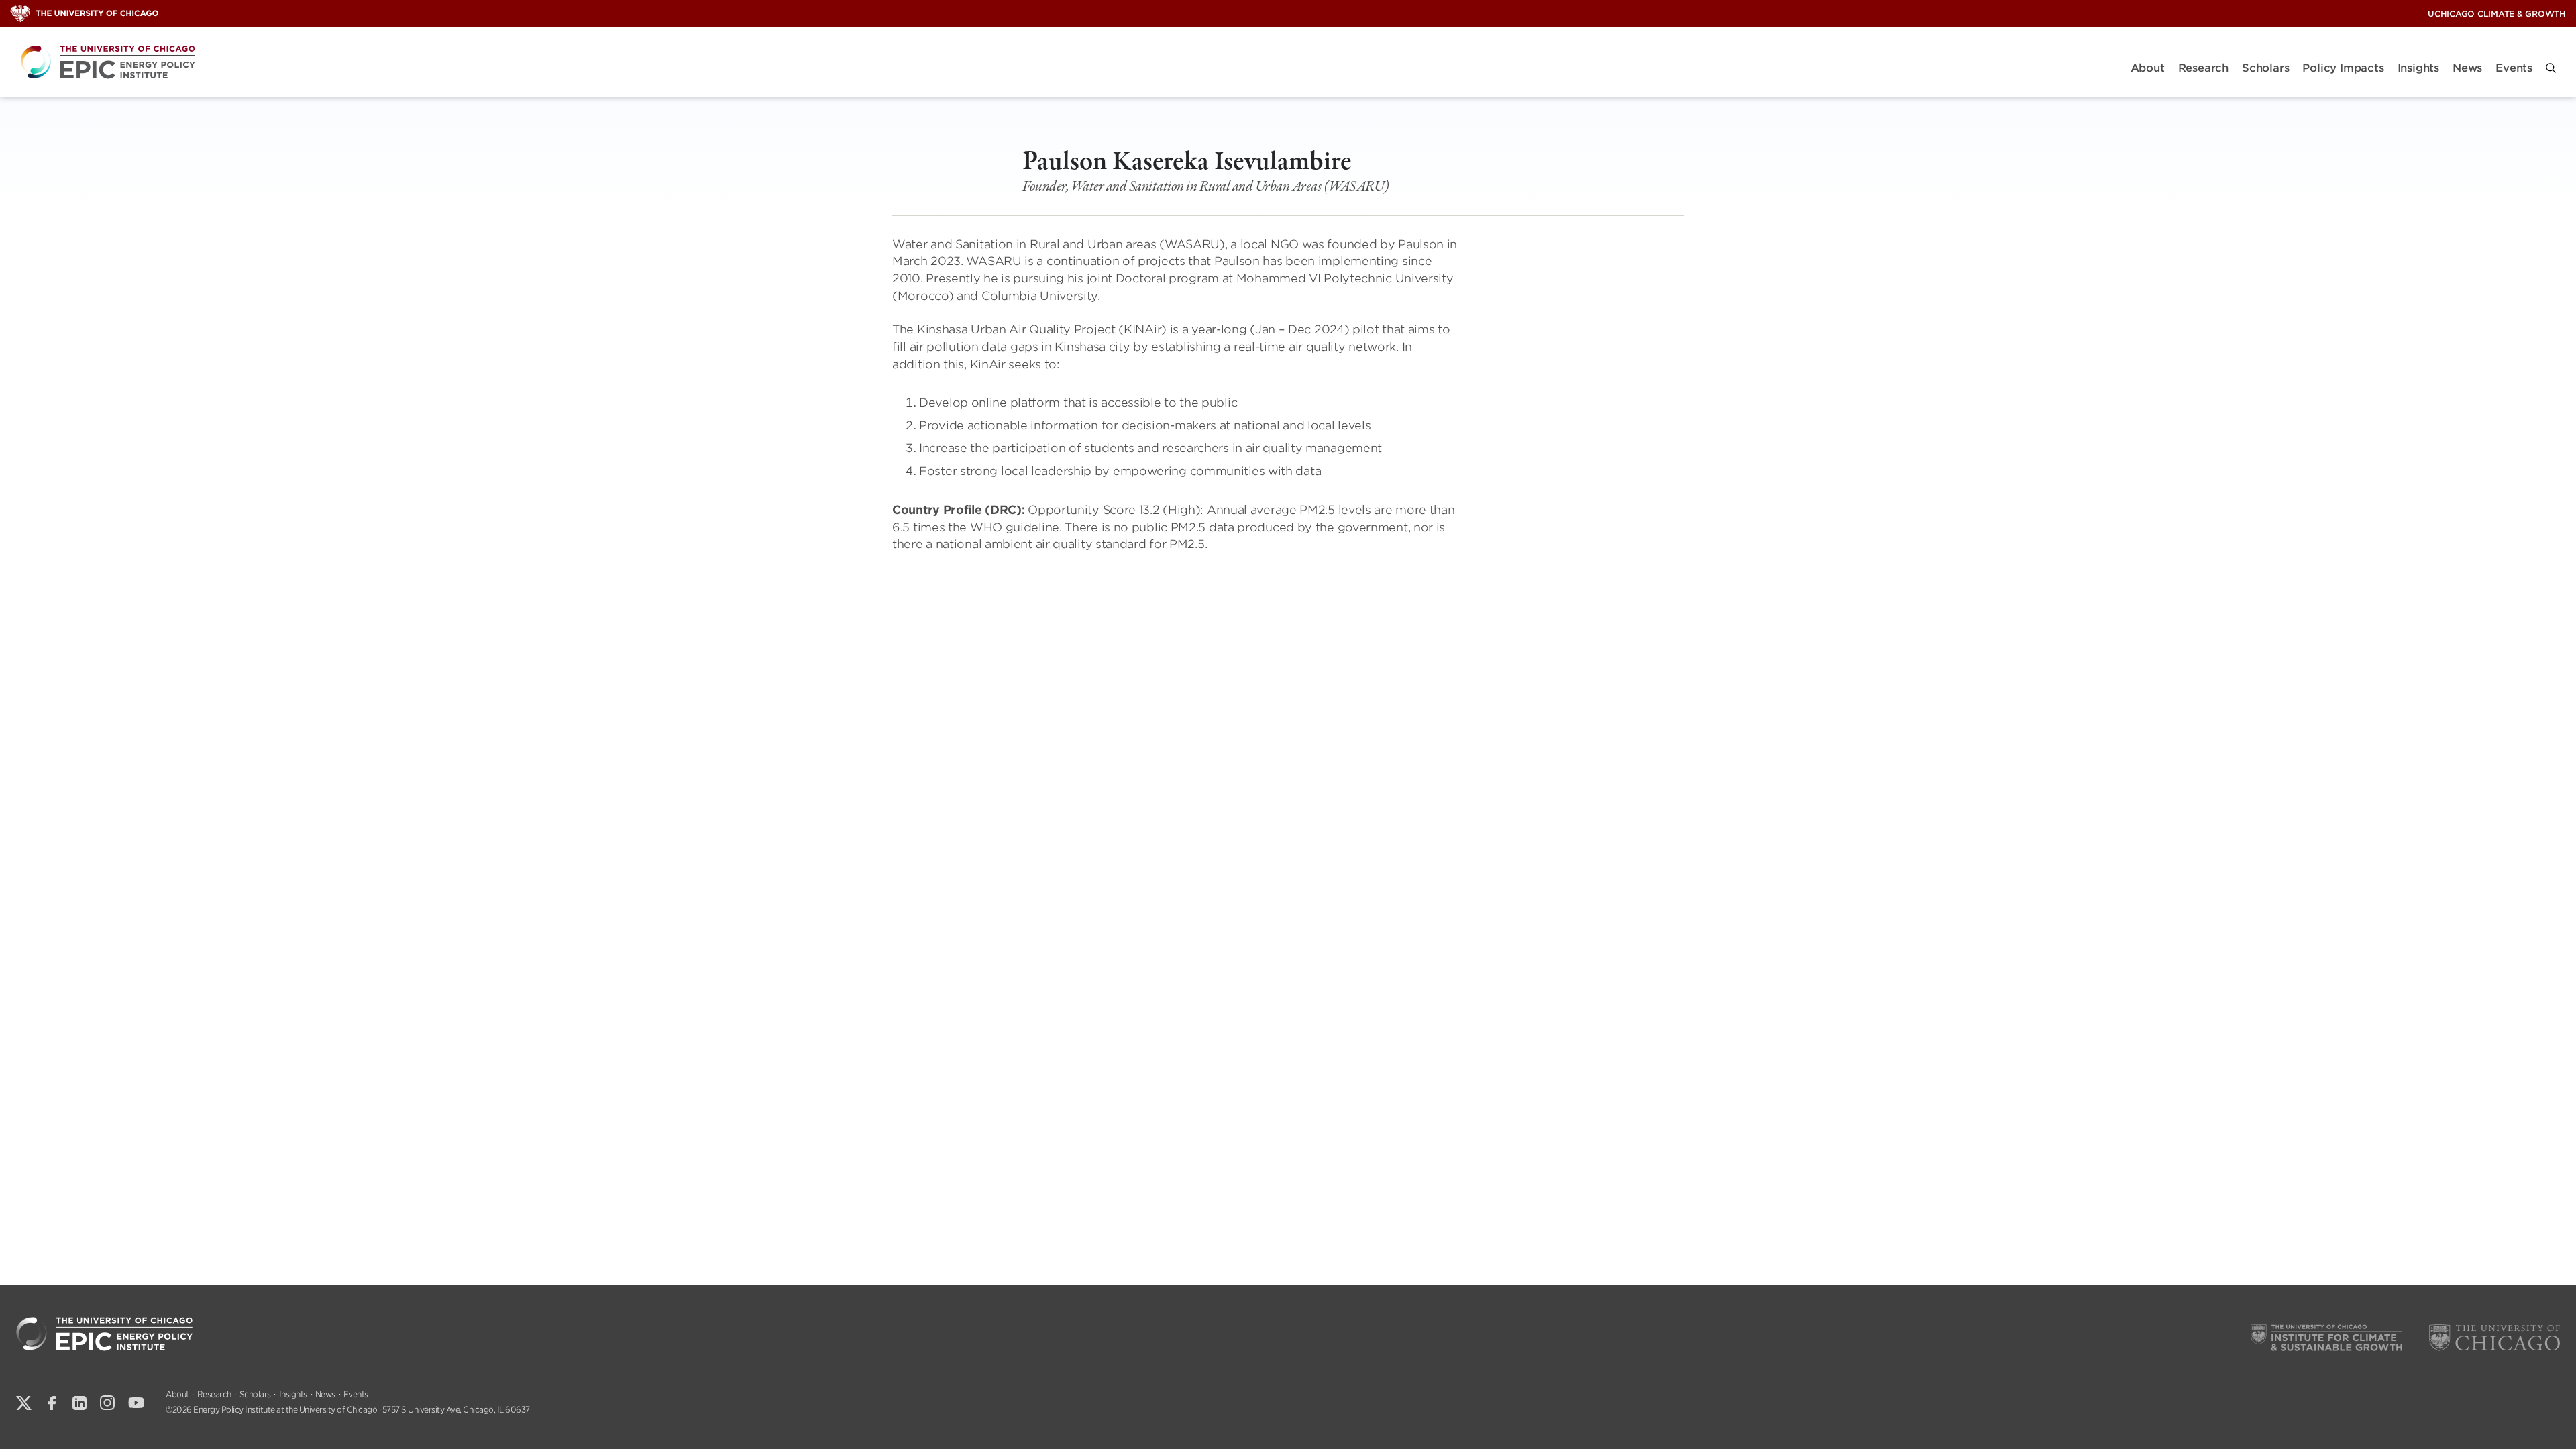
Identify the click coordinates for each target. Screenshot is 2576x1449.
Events (2514, 68)
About (2148, 68)
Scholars (2265, 68)
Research (2203, 68)
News (2467, 68)
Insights (2418, 68)
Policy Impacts (2343, 68)
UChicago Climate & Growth (2497, 14)
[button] (2551, 68)
